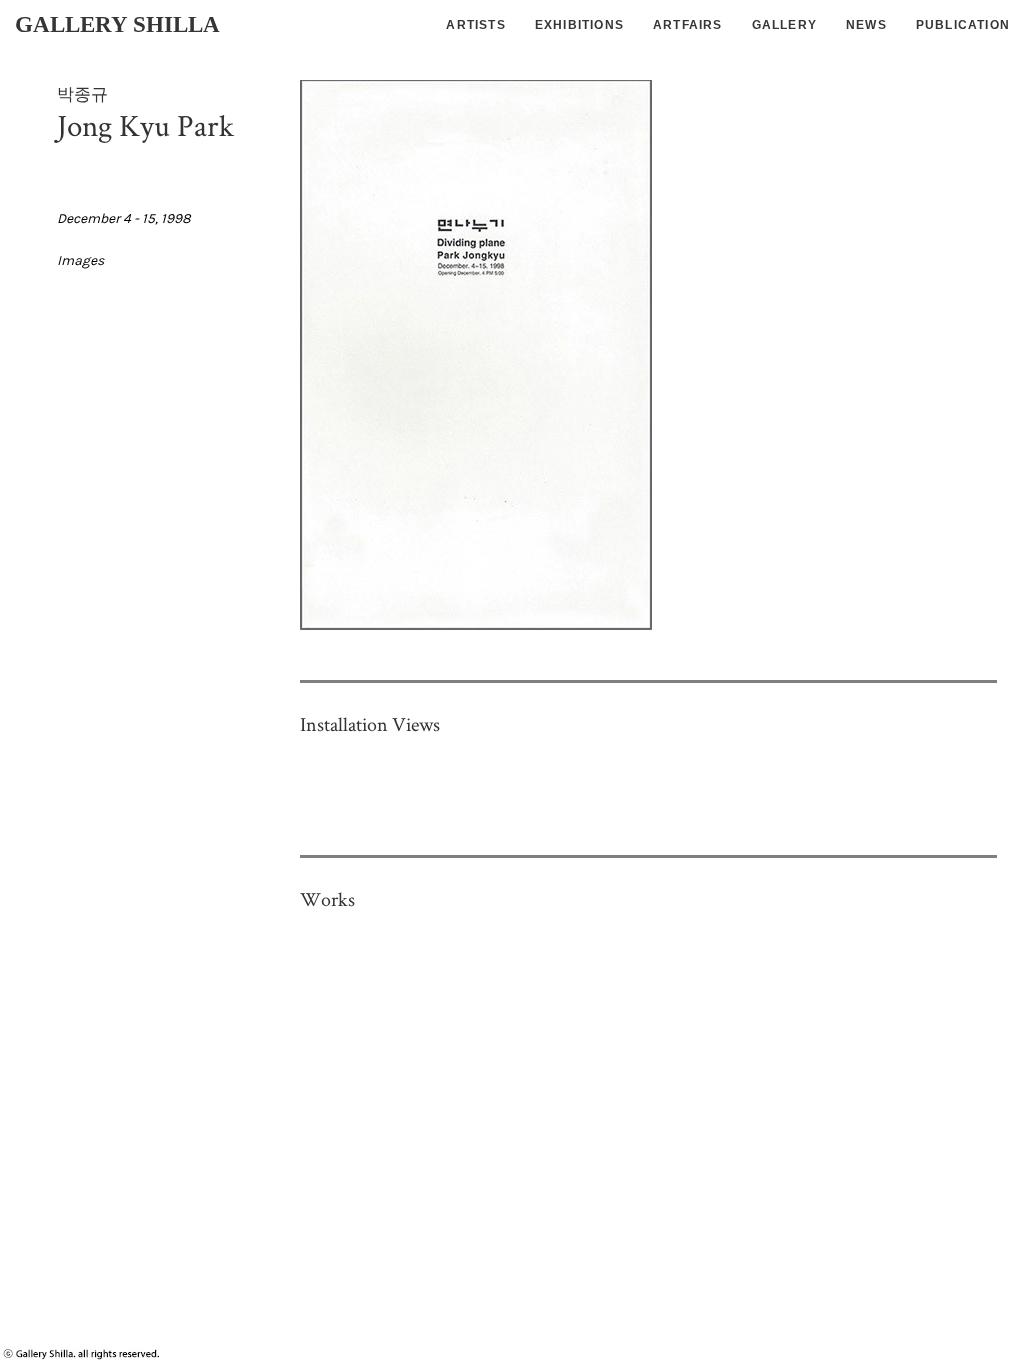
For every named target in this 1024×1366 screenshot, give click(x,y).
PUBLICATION (963, 25)
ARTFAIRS (688, 25)
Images (80, 260)
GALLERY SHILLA (117, 24)
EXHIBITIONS (579, 25)
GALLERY (784, 25)
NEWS (866, 25)
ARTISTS (475, 25)
